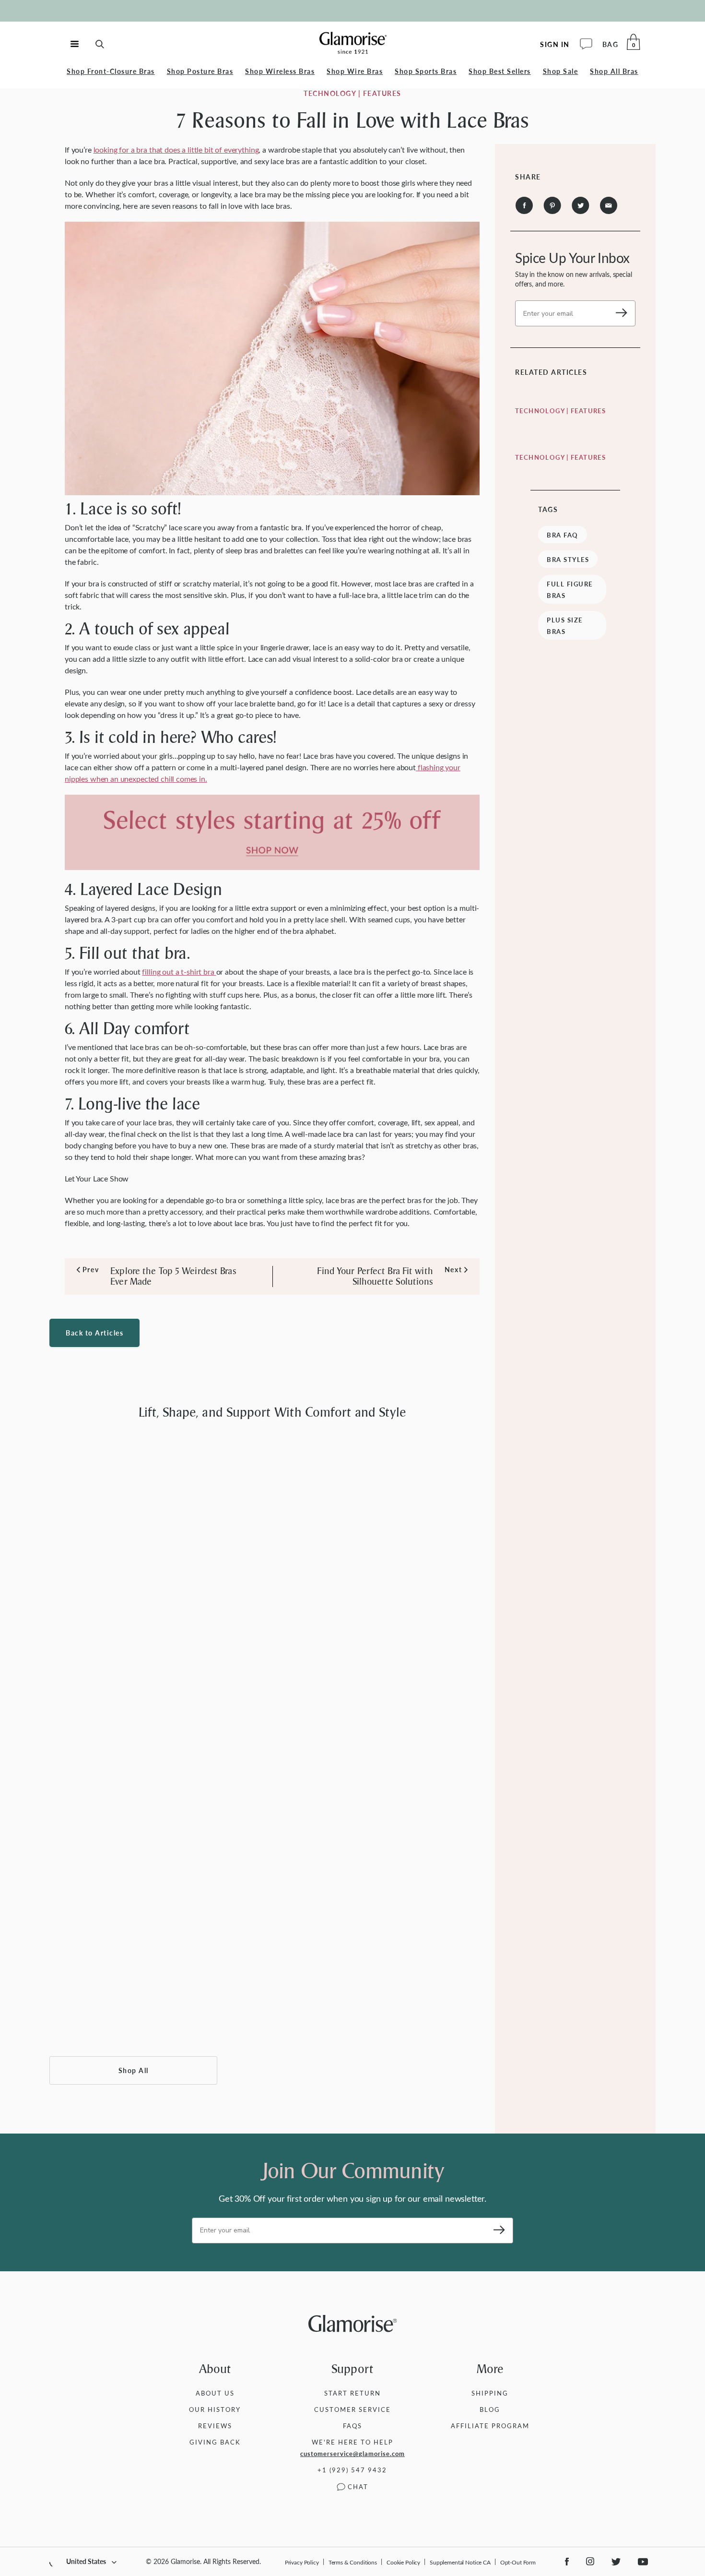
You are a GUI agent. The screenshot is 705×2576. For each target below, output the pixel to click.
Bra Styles (568, 560)
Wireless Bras (280, 71)
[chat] (586, 44)
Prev (88, 1270)
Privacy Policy (302, 2562)
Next (453, 1270)
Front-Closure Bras (111, 71)
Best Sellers (500, 71)
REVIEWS (215, 2426)
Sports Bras (426, 71)
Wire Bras (355, 71)
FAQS (352, 2426)
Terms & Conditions (353, 2562)
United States (86, 2561)
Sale (561, 71)
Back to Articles (94, 1333)
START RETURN (352, 2393)
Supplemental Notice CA (460, 2562)
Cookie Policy (403, 2562)
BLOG (490, 2409)
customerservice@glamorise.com (352, 2454)
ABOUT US (215, 2393)
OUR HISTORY (215, 2409)
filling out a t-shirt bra (179, 972)
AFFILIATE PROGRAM (490, 2426)
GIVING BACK (215, 2442)
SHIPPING (490, 2393)
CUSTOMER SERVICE (352, 2409)
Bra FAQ (563, 535)
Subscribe (618, 313)
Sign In (555, 44)
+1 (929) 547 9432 (352, 2470)
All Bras (614, 71)
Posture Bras (200, 71)
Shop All (134, 2070)
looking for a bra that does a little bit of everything (176, 149)
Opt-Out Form (518, 2562)
